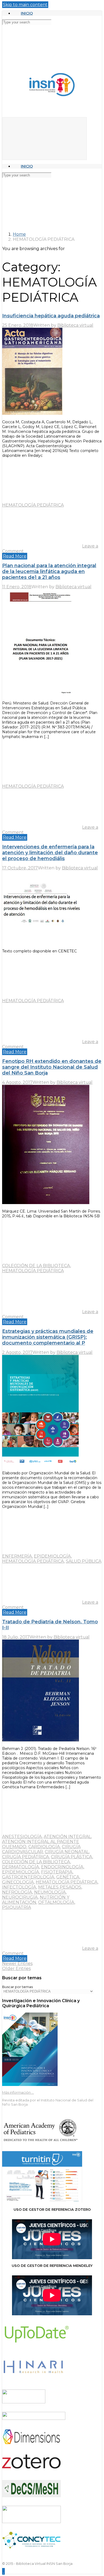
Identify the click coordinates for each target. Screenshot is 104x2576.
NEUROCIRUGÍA (20, 1897)
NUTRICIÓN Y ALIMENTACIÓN (36, 1900)
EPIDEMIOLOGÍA (52, 1556)
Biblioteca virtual (75, 325)
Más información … (18, 2092)
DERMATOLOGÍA (21, 1867)
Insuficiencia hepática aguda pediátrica (51, 316)
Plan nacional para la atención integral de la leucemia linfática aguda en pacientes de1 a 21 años (49, 571)
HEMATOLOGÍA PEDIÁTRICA (33, 505)
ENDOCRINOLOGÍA (62, 1867)
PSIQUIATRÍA (17, 1907)
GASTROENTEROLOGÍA (28, 1877)
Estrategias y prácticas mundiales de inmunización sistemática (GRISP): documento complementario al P (48, 1337)
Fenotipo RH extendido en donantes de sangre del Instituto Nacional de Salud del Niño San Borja (52, 1067)
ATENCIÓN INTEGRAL (67, 1837)
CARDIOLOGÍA (44, 1847)
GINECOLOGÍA (18, 1882)
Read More (15, 556)
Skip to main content (25, 5)
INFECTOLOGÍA (19, 1887)
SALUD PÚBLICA (84, 1561)
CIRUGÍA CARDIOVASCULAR (41, 1849)
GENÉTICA (68, 1877)
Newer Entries (17, 1963)
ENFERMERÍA (17, 1556)
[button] (3, 2571)
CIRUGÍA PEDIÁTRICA (26, 1857)
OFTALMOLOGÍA (56, 1902)
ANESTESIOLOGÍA (22, 1837)
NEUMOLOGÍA (50, 1892)
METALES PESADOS (60, 1887)
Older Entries (16, 1969)
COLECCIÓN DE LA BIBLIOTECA (36, 1266)
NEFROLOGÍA (17, 1892)
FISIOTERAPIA (57, 1872)
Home (19, 234)
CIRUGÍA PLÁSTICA (72, 1857)
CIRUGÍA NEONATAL (67, 1852)
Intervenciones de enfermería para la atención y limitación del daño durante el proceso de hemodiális (50, 853)
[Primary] (45, 139)
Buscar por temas (17, 1987)
